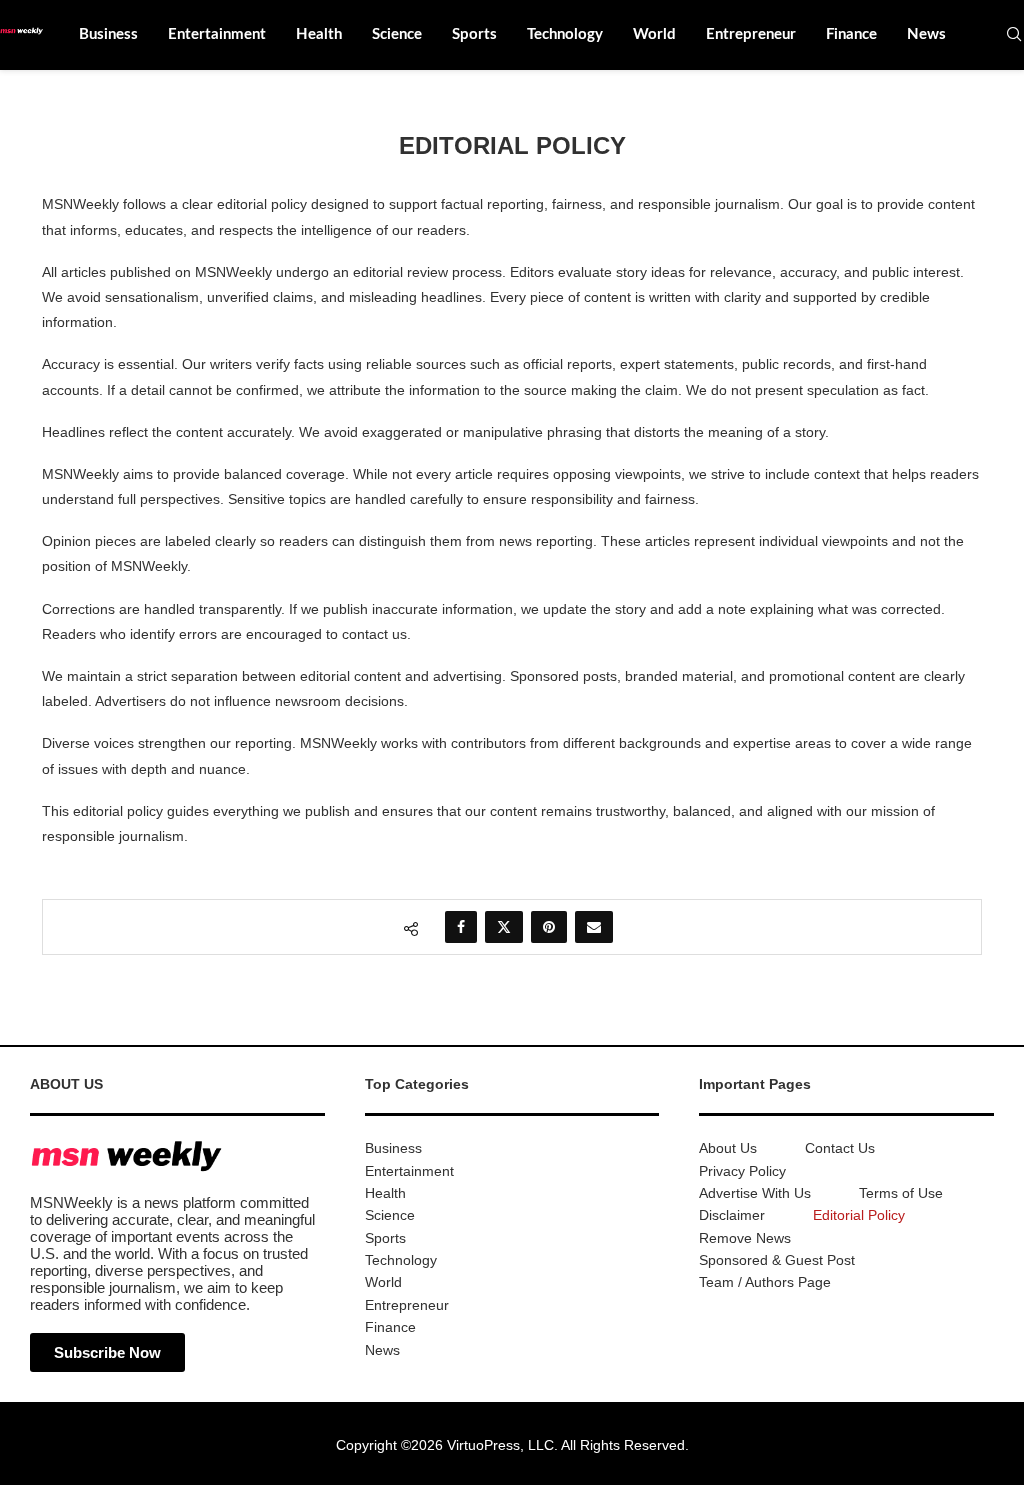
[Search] (1014, 35)
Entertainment (217, 34)
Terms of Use (901, 1193)
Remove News (745, 1238)
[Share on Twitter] (504, 927)
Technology (565, 34)
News (926, 34)
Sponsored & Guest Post (777, 1260)
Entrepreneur (751, 34)
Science (397, 34)
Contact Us (840, 1148)
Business (108, 34)
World (654, 34)
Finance (851, 34)
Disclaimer (732, 1215)
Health (319, 34)
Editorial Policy (859, 1215)
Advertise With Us (755, 1193)
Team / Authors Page (765, 1282)
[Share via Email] (594, 927)
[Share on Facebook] (461, 927)
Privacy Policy (742, 1171)
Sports (474, 34)
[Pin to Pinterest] (549, 927)
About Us (728, 1148)
